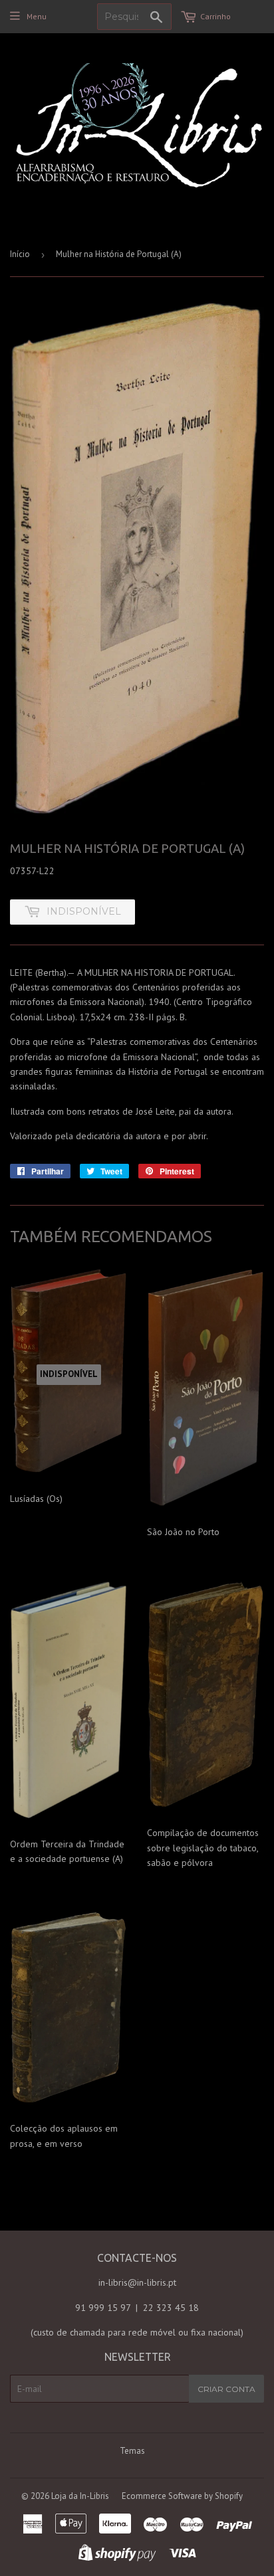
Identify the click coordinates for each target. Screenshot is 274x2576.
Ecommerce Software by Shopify (182, 2496)
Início (20, 254)
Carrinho (215, 16)
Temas (132, 2451)
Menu (37, 16)
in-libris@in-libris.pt (137, 2282)
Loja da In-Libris (80, 2496)
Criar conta (226, 2389)
